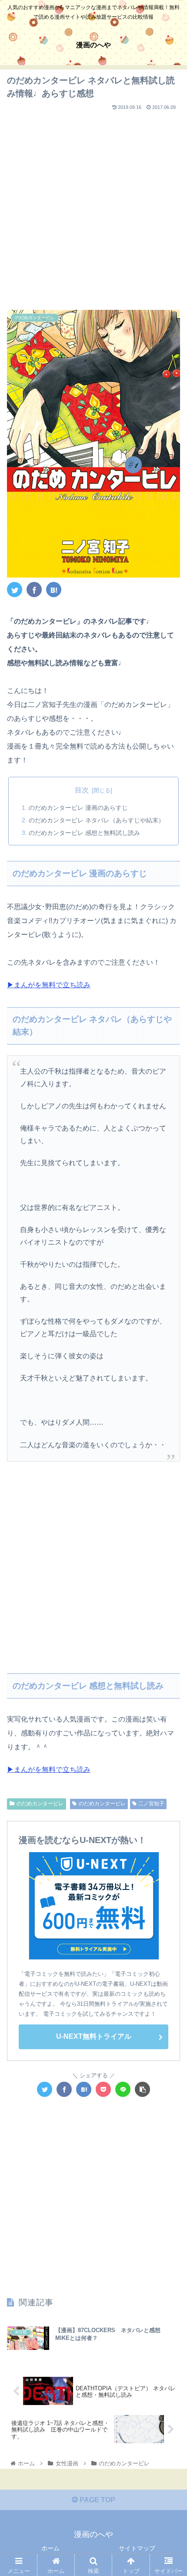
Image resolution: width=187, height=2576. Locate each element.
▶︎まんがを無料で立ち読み (49, 985)
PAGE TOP (97, 2500)
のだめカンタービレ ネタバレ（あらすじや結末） (97, 820)
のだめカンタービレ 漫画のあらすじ (78, 808)
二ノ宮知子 (151, 1804)
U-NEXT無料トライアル (94, 2036)
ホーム (50, 2548)
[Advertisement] (93, 207)
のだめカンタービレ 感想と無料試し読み (84, 833)
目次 (82, 790)
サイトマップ (137, 2548)
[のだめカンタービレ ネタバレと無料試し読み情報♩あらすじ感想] (54, 590)
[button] (169, 1434)
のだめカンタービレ (40, 1804)
